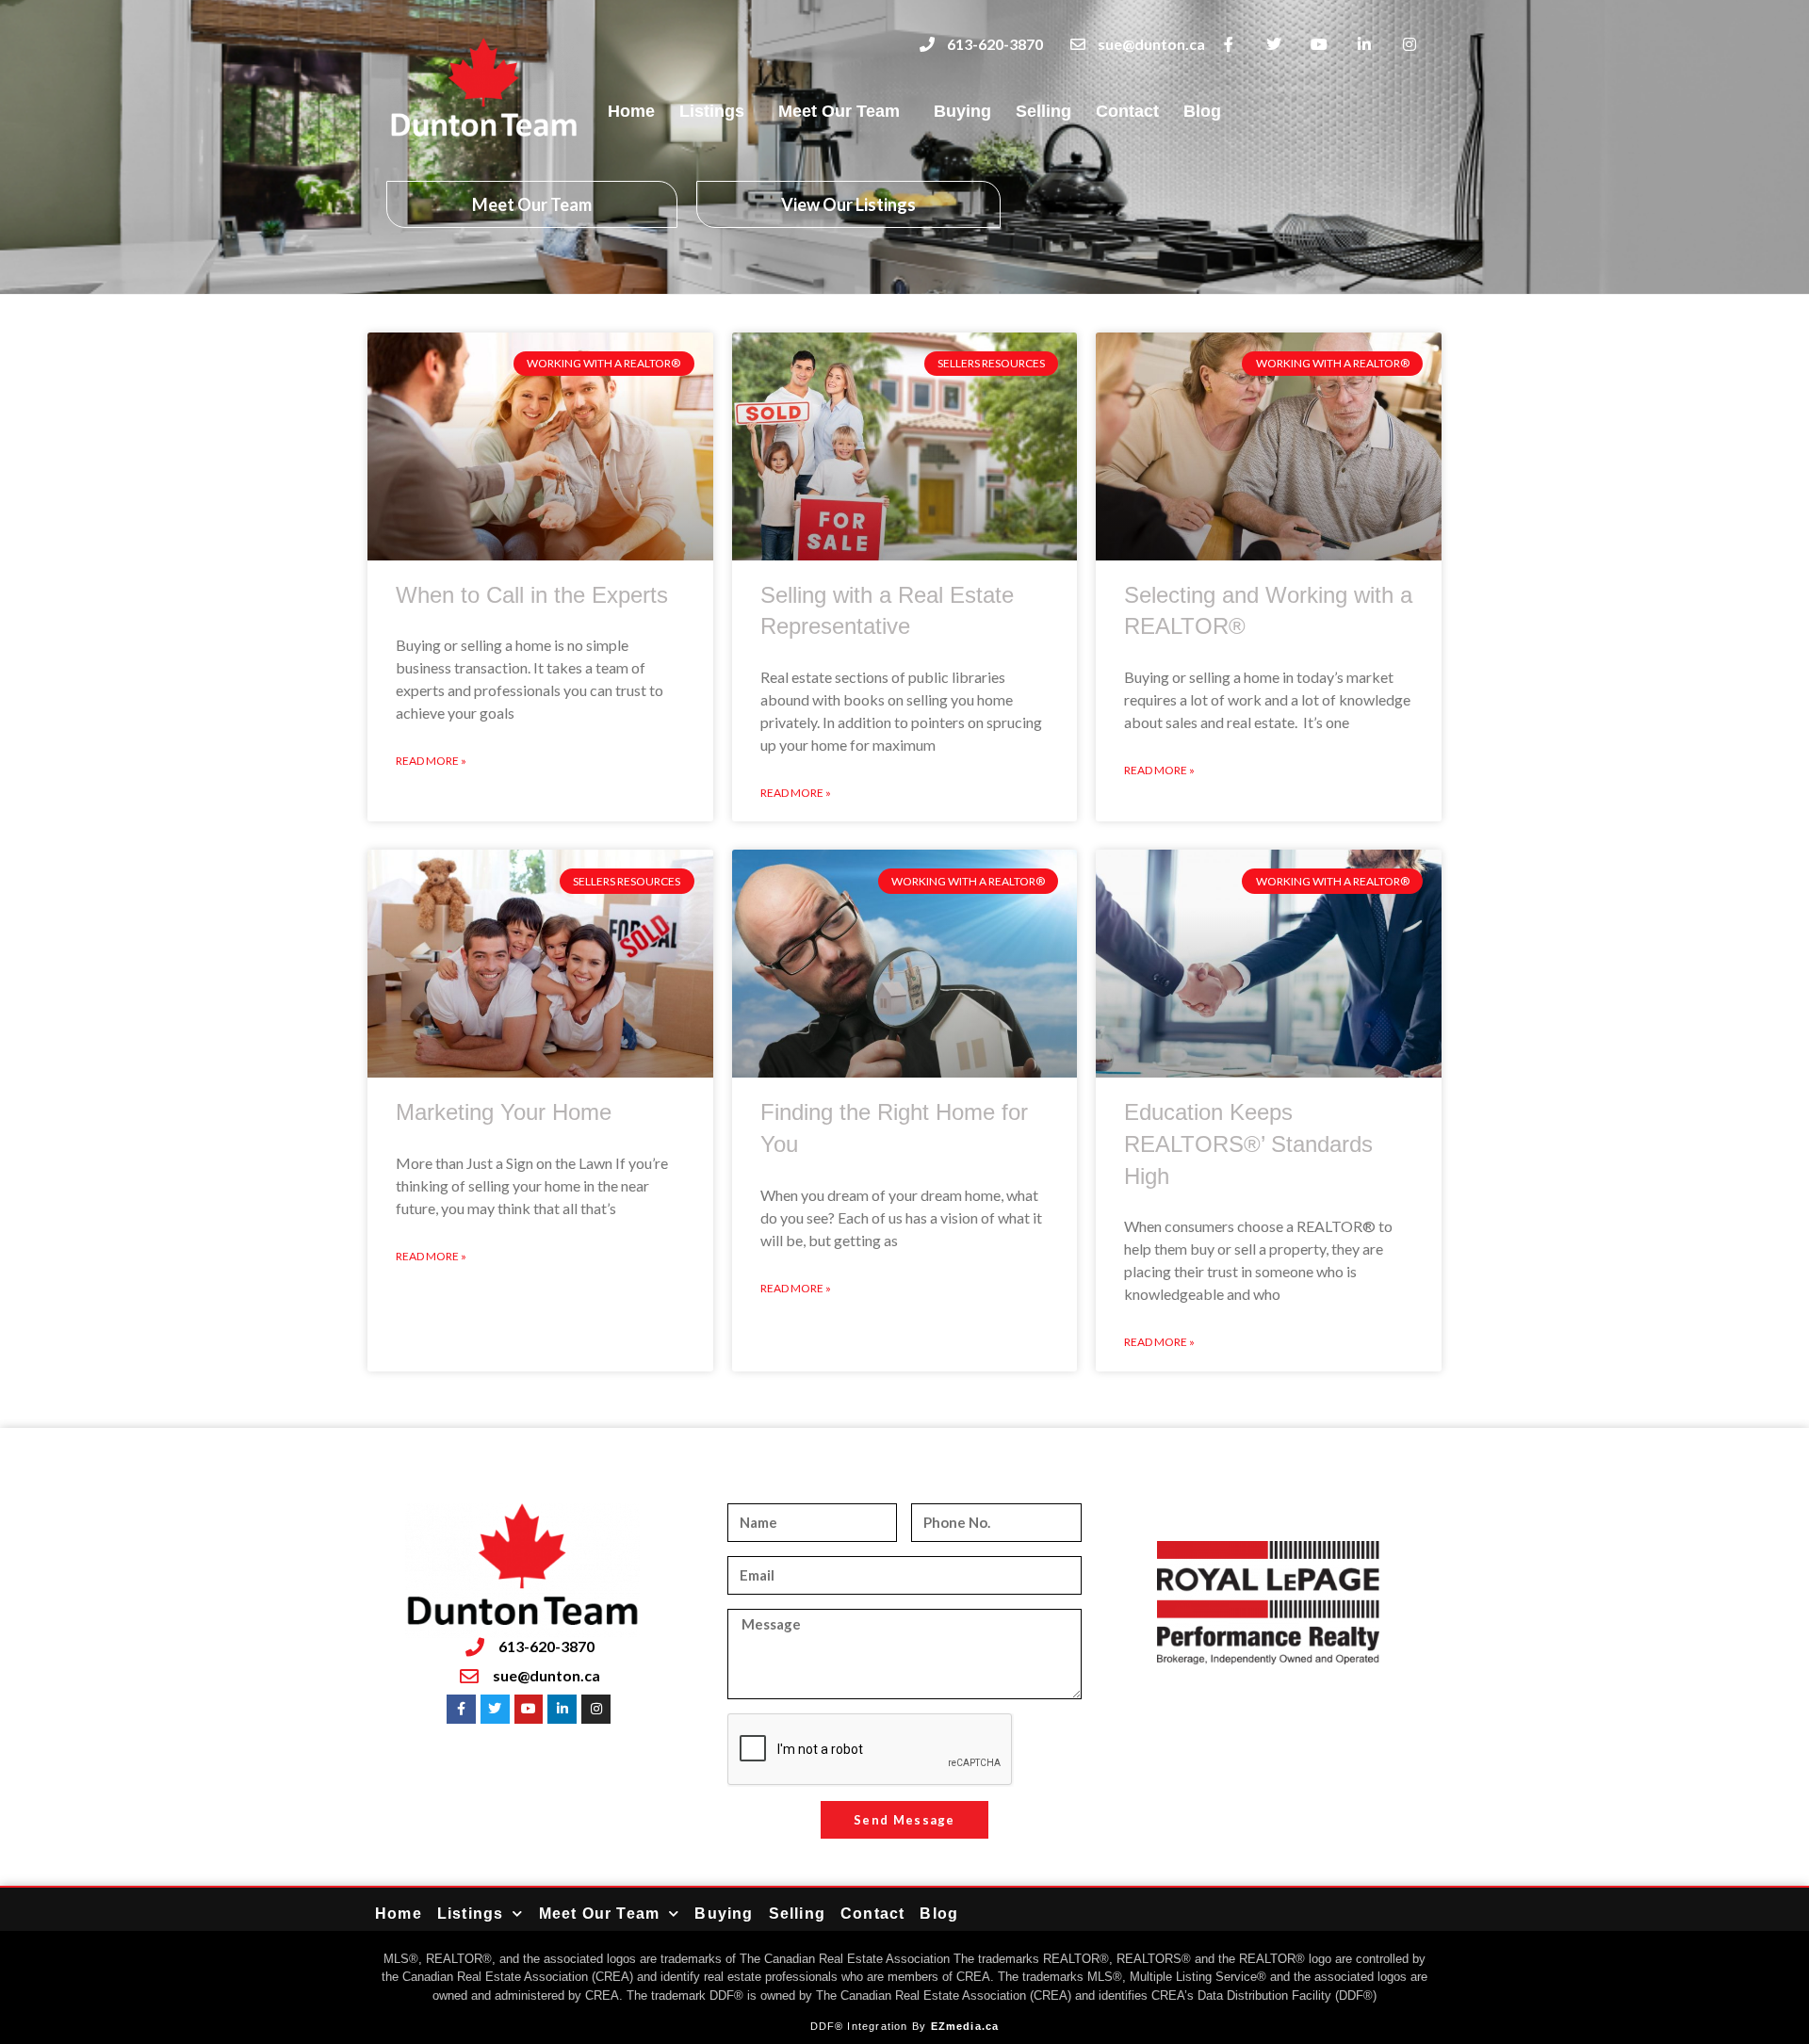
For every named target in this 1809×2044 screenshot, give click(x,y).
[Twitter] (1274, 45)
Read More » (431, 761)
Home (631, 111)
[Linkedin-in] (1364, 45)
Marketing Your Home (504, 1112)
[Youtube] (1320, 45)
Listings (712, 111)
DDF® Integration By (871, 2026)
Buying (962, 111)
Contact (1127, 111)
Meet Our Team (839, 111)
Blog (1202, 111)
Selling (1043, 111)
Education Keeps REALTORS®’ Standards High (1248, 1144)
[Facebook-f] (1229, 45)
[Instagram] (1409, 45)
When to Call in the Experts (532, 595)
